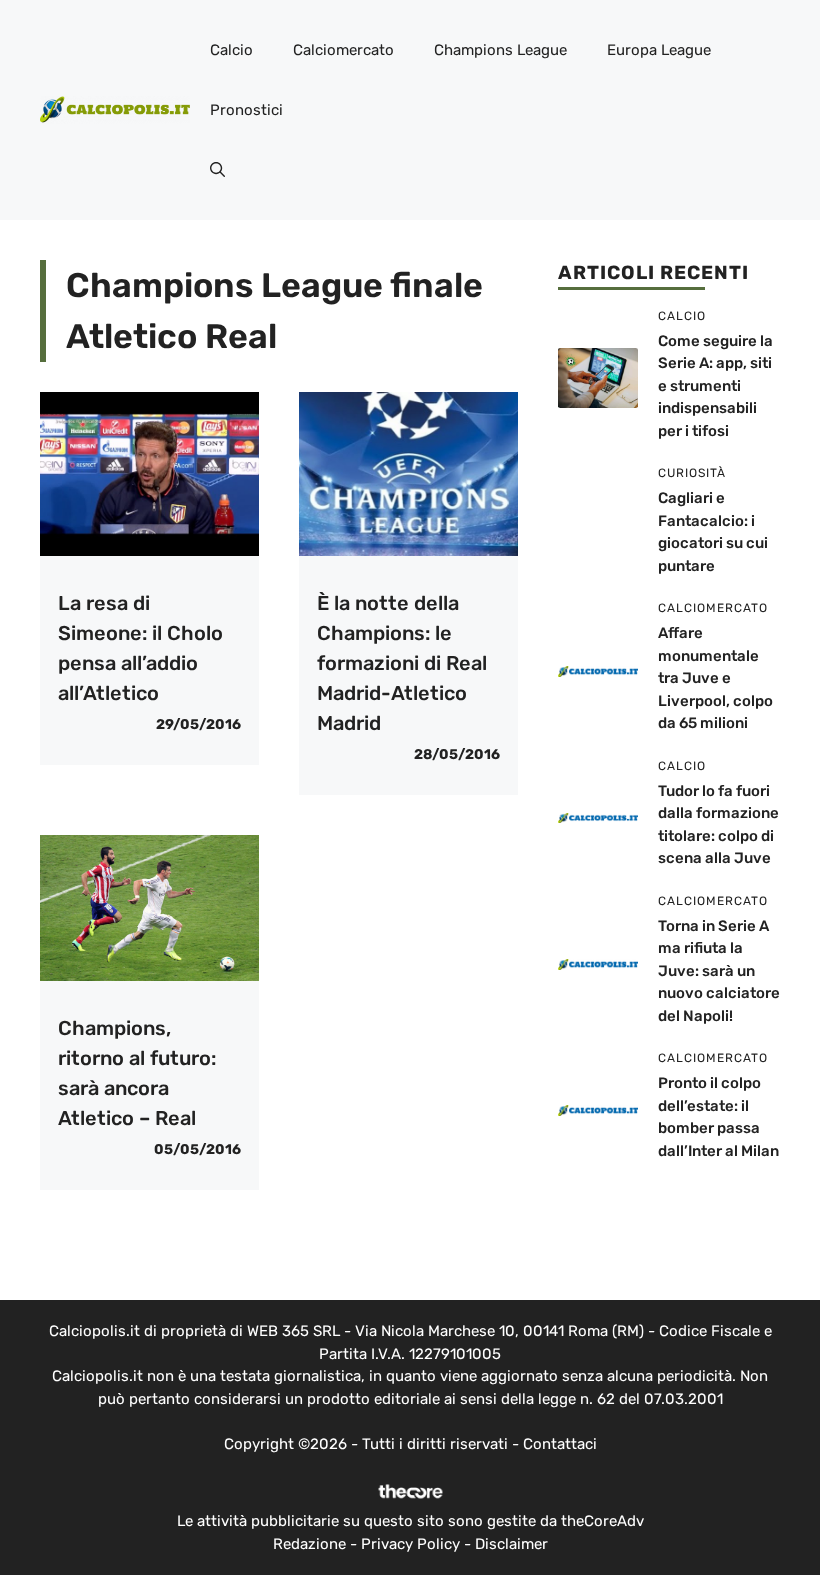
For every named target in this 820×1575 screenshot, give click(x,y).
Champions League (500, 50)
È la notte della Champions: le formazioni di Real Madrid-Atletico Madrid (402, 663)
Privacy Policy (410, 1544)
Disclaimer (511, 1544)
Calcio (231, 50)
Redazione (309, 1544)
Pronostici (246, 110)
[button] (217, 170)
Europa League (659, 50)
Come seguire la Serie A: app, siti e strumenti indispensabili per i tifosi (715, 386)
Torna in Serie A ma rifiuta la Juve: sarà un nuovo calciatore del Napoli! (719, 971)
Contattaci (560, 1444)
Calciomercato (343, 50)
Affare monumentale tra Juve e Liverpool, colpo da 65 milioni (715, 678)
